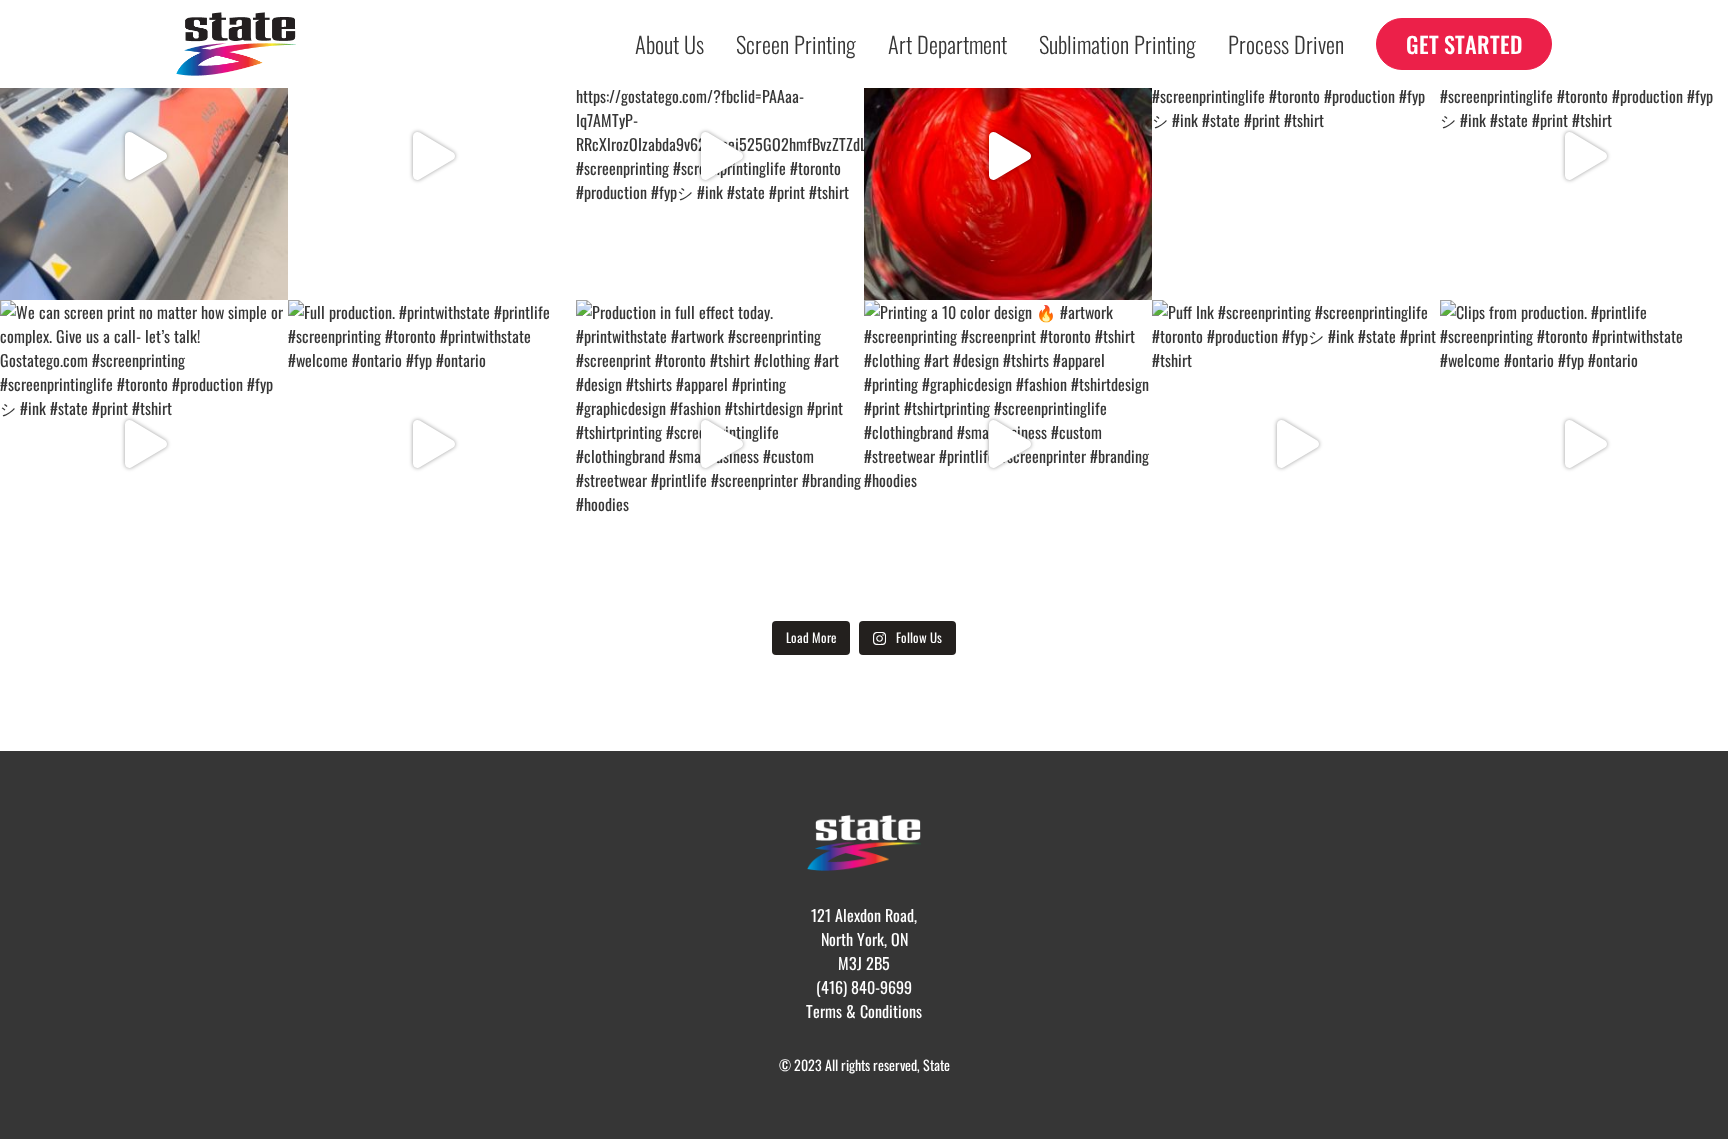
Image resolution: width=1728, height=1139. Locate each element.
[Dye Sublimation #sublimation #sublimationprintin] (144, 156)
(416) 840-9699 (864, 987)
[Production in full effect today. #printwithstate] (720, 444)
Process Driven (1286, 43)
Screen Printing (796, 43)
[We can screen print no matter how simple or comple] (1296, 156)
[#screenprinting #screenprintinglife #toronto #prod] (1008, 156)
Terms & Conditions (864, 1011)
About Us (669, 43)
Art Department (947, 43)
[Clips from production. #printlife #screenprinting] (1584, 444)
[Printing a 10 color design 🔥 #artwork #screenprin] (1008, 444)
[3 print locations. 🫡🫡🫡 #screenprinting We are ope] (720, 156)
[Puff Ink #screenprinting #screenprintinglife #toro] (1296, 444)
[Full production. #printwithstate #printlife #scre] (432, 444)
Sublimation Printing (1117, 43)
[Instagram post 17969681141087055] (432, 156)
